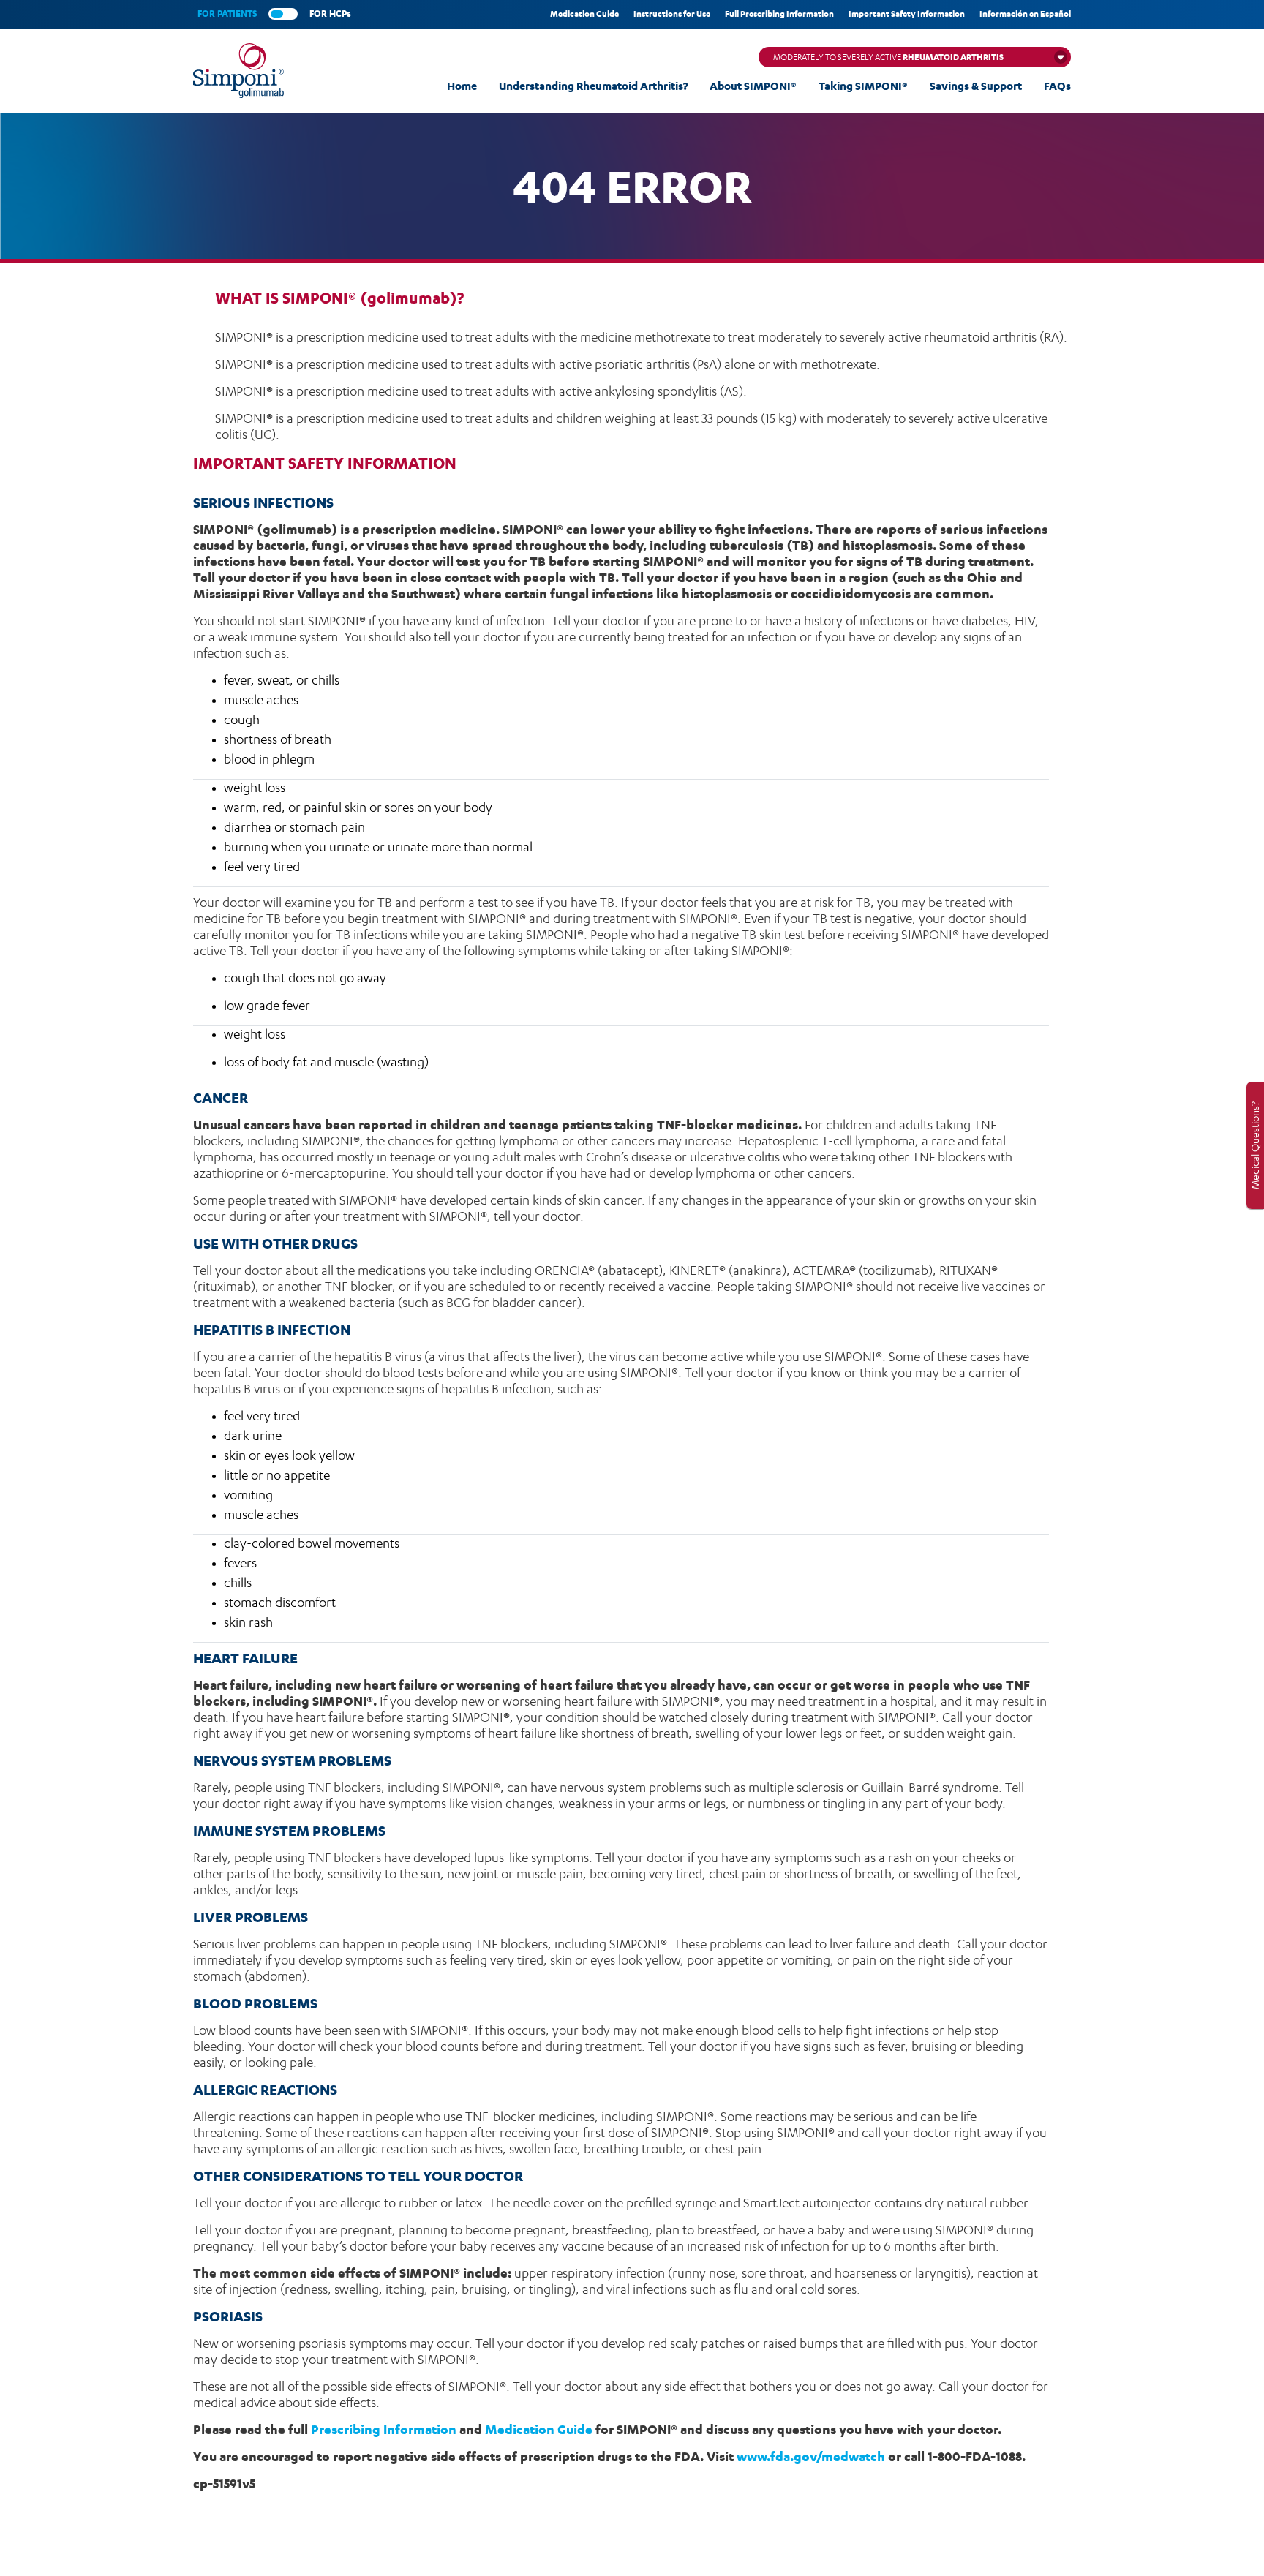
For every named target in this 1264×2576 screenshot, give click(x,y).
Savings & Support (976, 86)
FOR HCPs (330, 14)
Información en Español (1025, 14)
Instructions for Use (672, 14)
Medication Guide (584, 14)
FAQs (1057, 86)
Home (462, 86)
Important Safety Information (907, 14)
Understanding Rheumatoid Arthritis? (593, 86)
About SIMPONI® (753, 86)
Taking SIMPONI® (863, 86)
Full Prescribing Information (779, 14)
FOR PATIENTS (227, 14)
